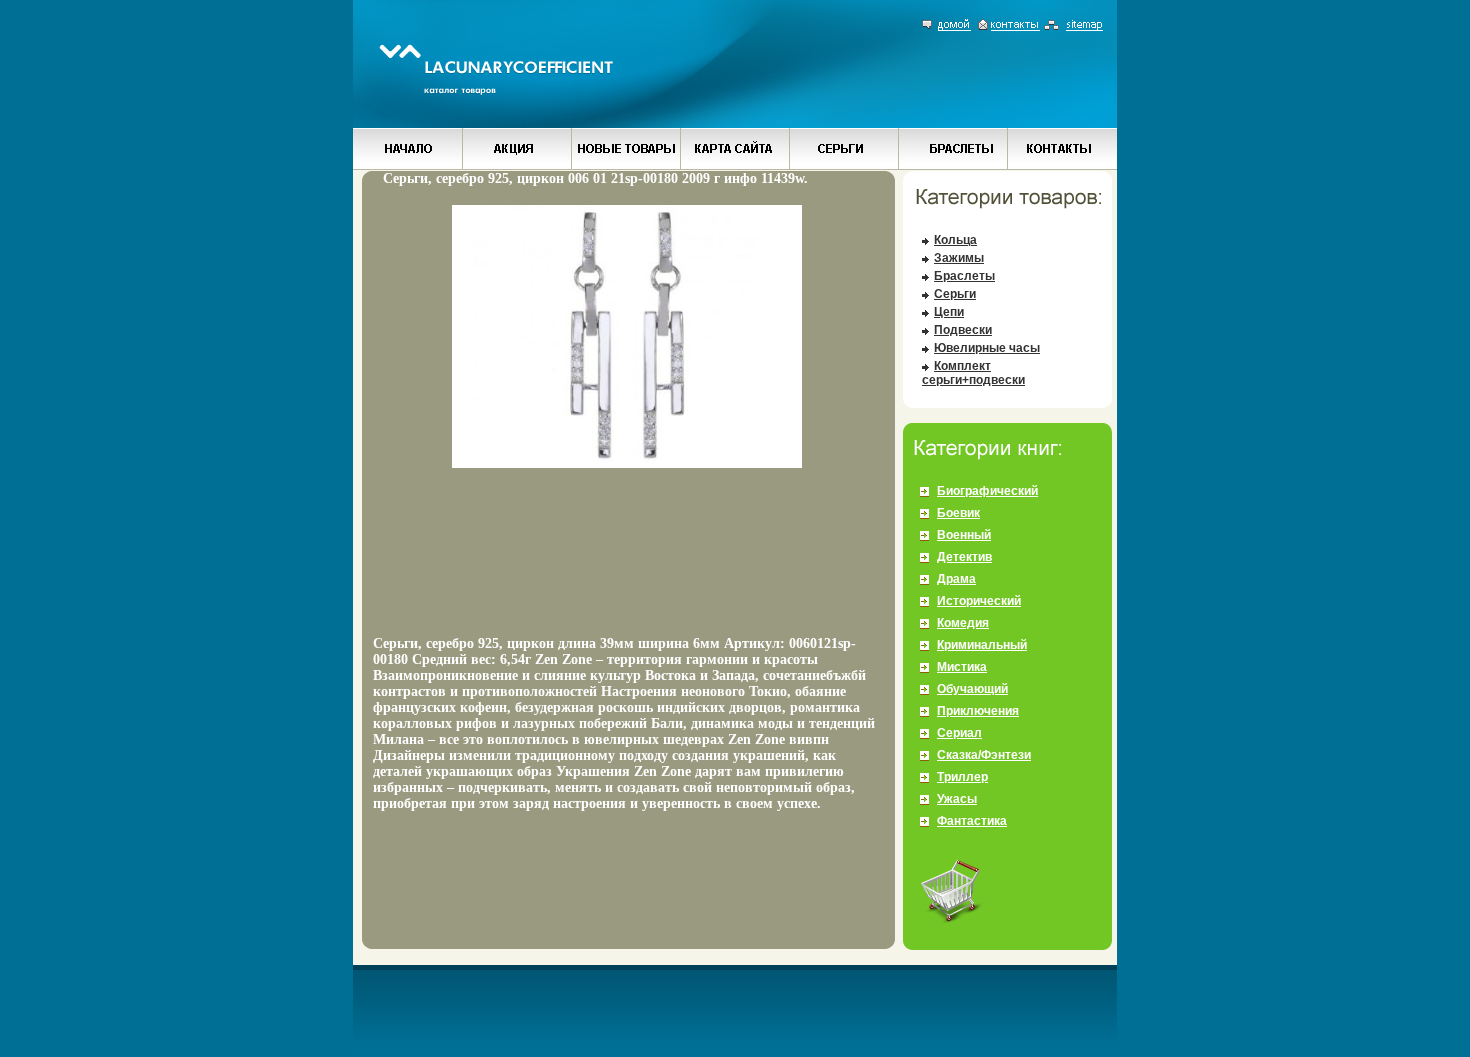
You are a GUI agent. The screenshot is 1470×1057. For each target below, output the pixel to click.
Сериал (959, 733)
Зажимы (959, 258)
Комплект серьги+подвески (973, 373)
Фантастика (972, 821)
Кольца (955, 240)
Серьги (955, 294)
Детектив (964, 557)
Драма (956, 579)
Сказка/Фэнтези (984, 755)
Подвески (963, 330)
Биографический (987, 491)
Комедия (963, 623)
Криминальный (982, 645)
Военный (964, 535)
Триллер (962, 777)
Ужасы (957, 799)
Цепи (949, 312)
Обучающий (972, 689)
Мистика (962, 667)
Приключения (978, 711)
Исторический (979, 601)
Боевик (958, 513)
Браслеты (964, 276)
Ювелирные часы (987, 348)
